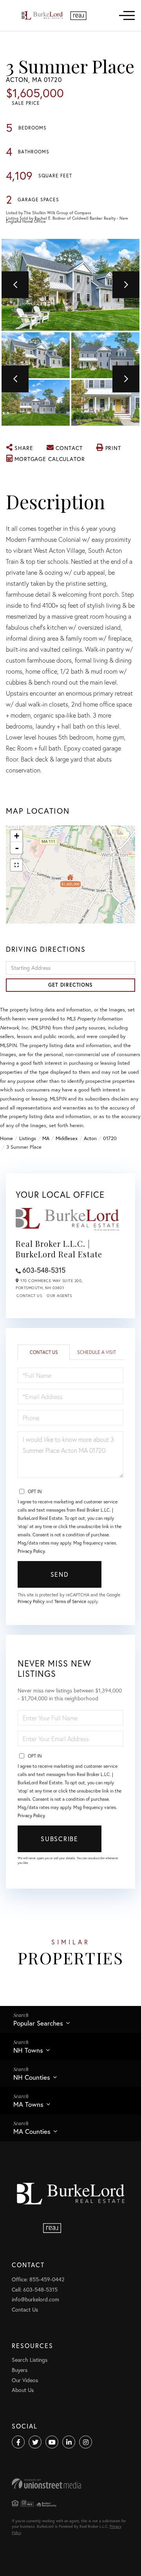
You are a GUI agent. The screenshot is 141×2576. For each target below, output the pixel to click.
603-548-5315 (44, 1270)
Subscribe (59, 1839)
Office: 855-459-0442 (38, 2279)
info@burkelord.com (35, 2299)
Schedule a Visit (97, 1352)
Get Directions (70, 985)
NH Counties (32, 2077)
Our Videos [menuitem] (25, 2380)
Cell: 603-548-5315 (35, 2289)
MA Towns (28, 2104)
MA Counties (32, 2131)
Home (6, 1138)
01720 (110, 1138)
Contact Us (29, 1296)
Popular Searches (38, 2023)
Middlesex (67, 1138)
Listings (28, 1138)
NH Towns (28, 2050)
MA (46, 1138)
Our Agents (59, 1296)
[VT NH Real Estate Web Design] (70, 2484)
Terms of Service (70, 1601)
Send (60, 1574)
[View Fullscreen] (16, 865)
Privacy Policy (31, 1551)
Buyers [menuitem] (20, 2370)
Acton (90, 1138)
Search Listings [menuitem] (30, 2360)
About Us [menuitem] (23, 2390)
